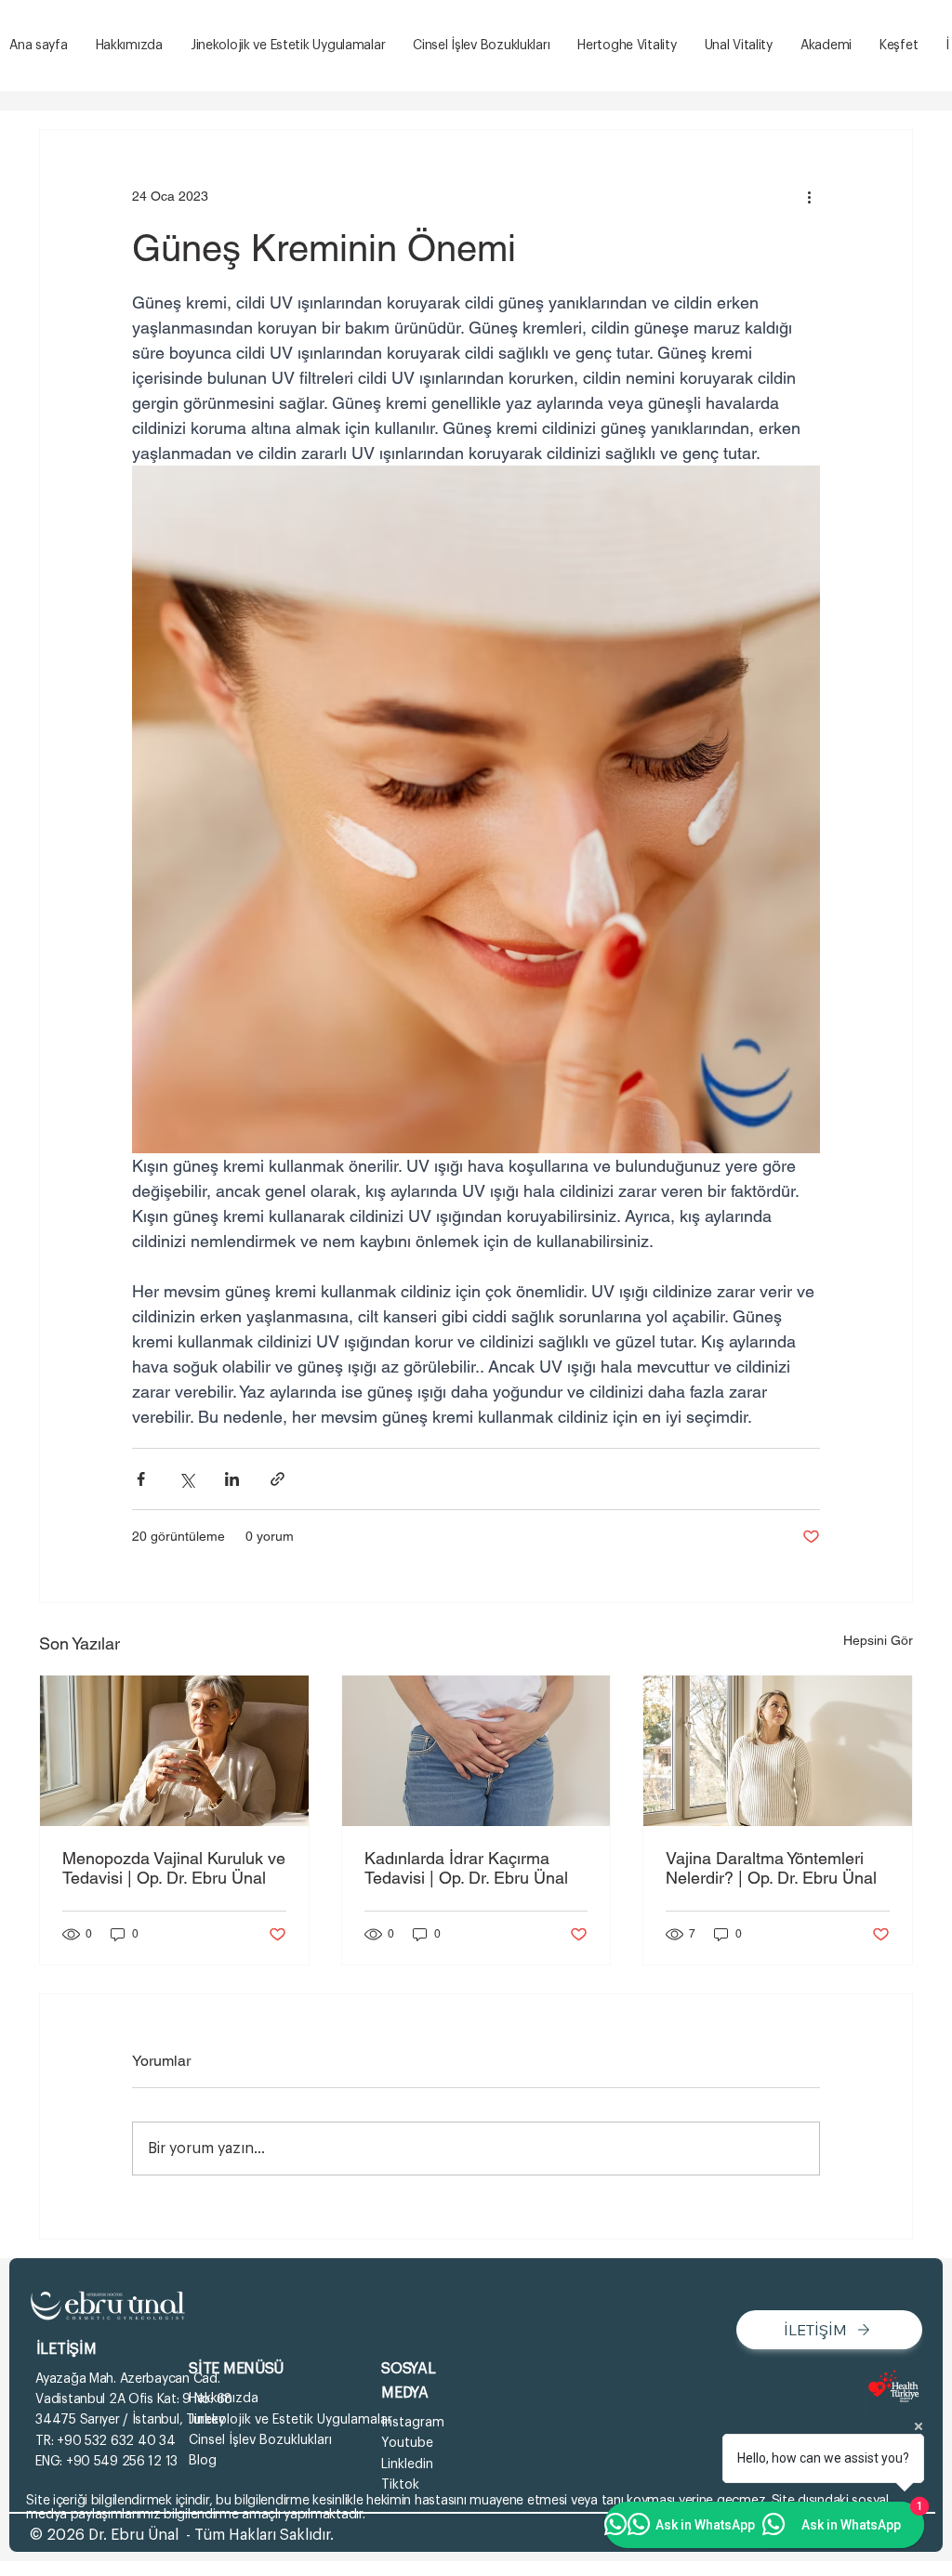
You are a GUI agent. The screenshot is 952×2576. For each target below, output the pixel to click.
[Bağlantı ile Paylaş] (278, 1479)
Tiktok (400, 2485)
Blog (203, 2461)
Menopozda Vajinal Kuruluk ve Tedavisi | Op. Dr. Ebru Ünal (174, 1868)
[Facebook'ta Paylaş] (141, 1479)
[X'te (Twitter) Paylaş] (186, 1479)
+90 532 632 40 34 (116, 2441)
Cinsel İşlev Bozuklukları (260, 2440)
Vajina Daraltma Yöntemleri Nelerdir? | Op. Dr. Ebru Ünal (771, 1868)
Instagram (413, 2423)
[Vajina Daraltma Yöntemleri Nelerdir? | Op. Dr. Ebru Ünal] (778, 1751)
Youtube (407, 2443)
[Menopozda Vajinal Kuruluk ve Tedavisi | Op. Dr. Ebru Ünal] (174, 1751)
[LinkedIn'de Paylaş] (232, 1479)
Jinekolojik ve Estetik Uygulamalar (291, 2420)
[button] (899, 46)
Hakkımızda (224, 2399)
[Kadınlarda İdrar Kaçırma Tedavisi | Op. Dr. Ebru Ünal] (476, 1751)
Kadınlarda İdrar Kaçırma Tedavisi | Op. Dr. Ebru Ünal (466, 1868)
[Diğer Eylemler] (809, 197)
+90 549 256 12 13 (122, 2462)
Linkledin (407, 2464)
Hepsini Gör (878, 1640)
